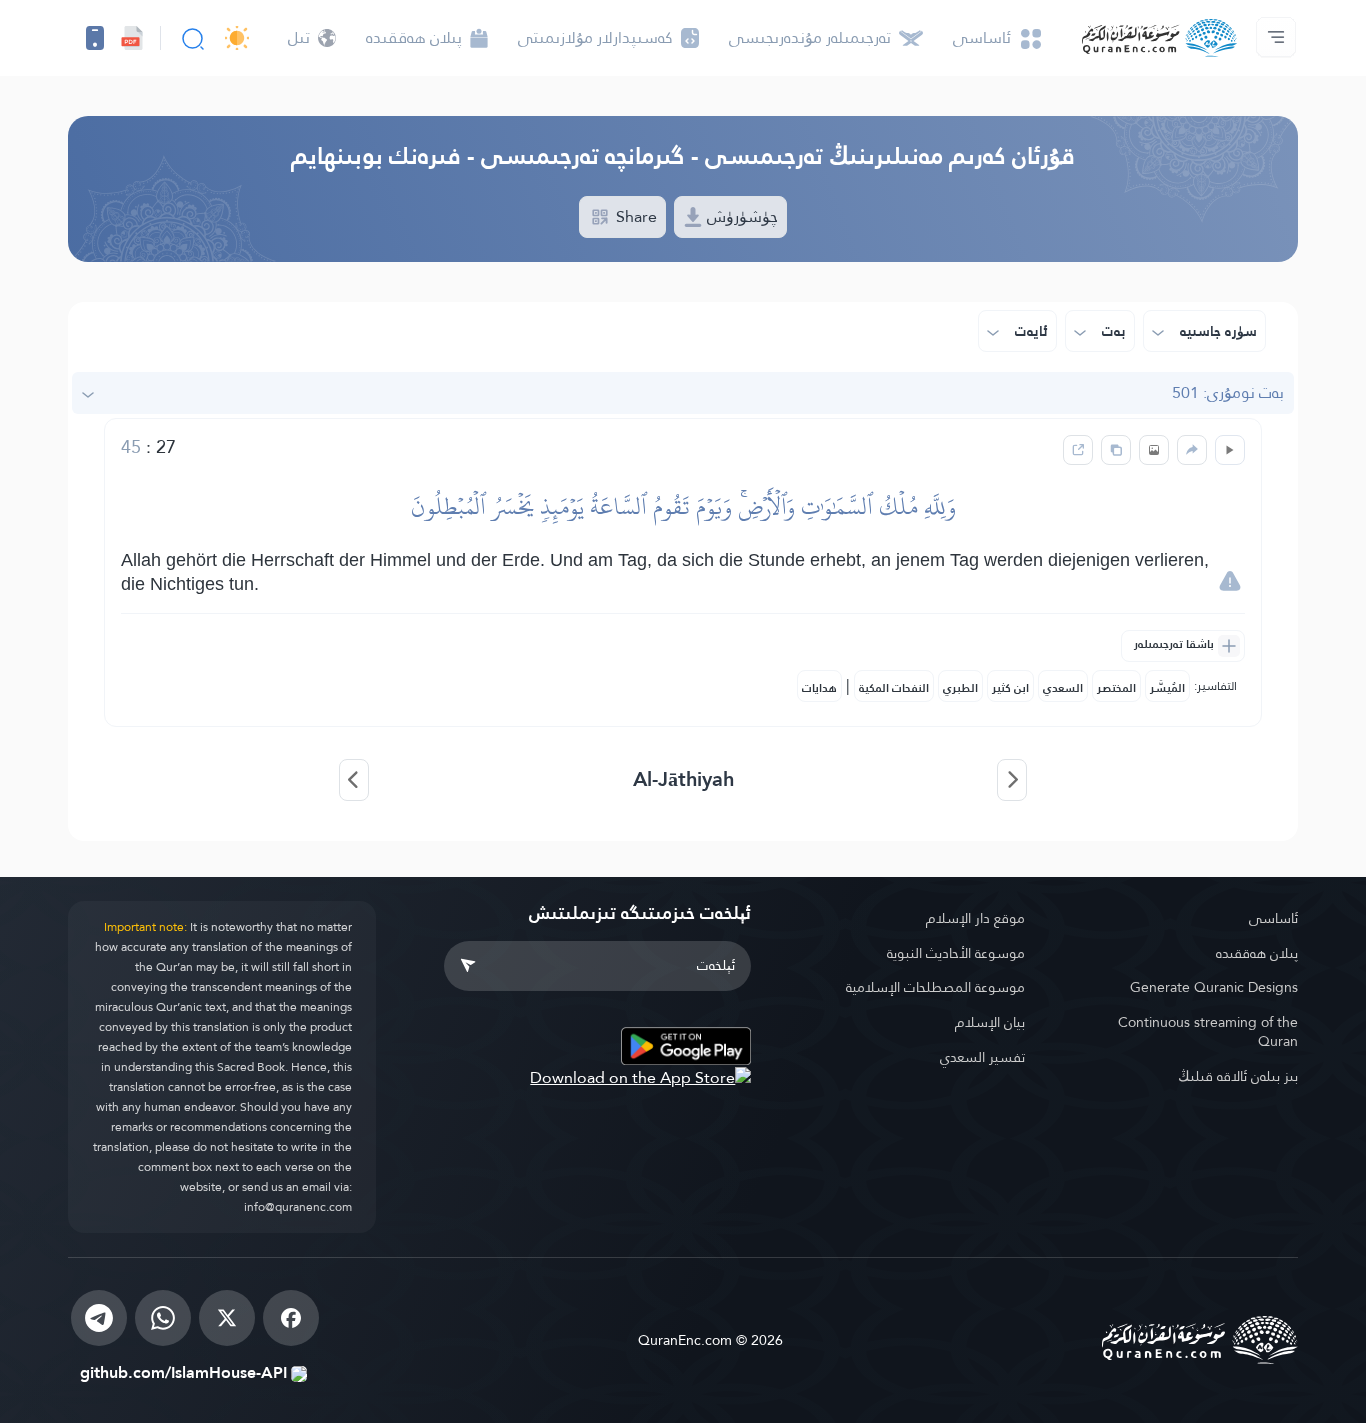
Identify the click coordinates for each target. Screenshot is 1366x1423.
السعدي (1063, 688)
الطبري (960, 688)
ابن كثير (1010, 688)
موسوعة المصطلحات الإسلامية (935, 987)
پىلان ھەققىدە (1257, 953)
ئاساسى (1273, 918)
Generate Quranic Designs (1214, 987)
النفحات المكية (894, 688)
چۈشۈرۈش (740, 216)
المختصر (1116, 688)
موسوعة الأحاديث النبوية (956, 953)
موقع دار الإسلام (975, 918)
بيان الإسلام (990, 1022)
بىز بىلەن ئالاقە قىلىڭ (1238, 1076)
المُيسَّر (1167, 688)
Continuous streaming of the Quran (1208, 1031)
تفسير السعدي (982, 1057)
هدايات (819, 688)
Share (634, 216)
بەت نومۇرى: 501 (1228, 392)
